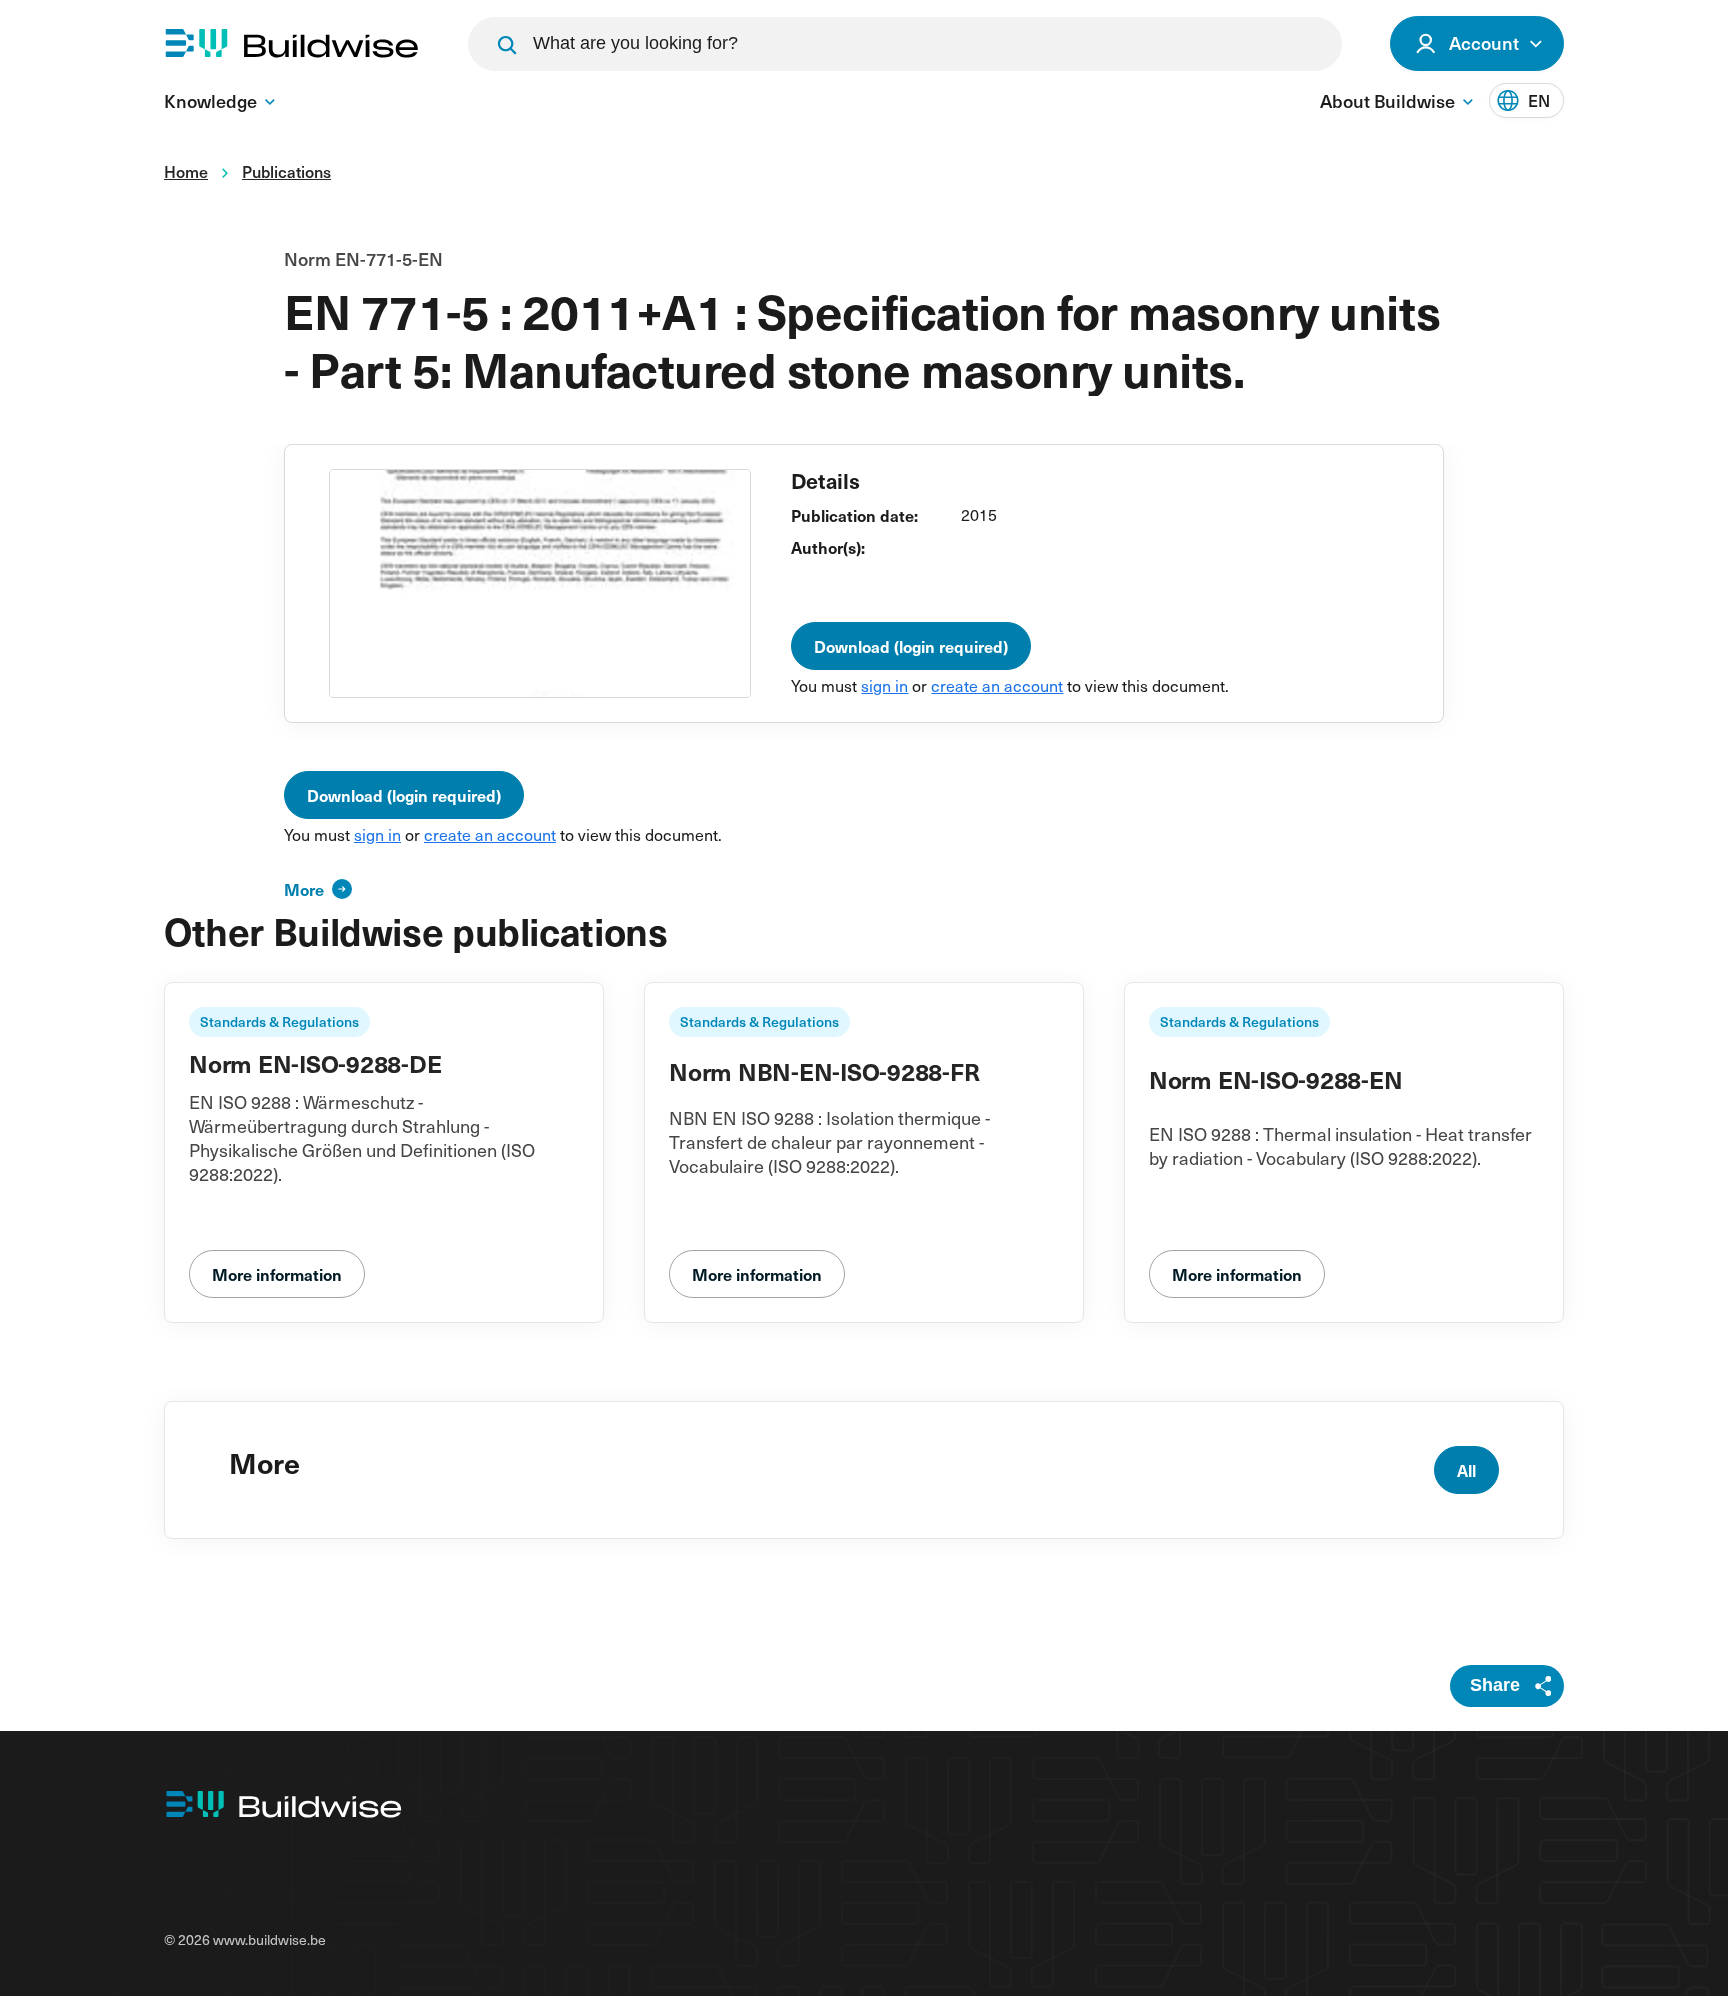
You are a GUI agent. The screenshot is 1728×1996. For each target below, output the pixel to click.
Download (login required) (911, 646)
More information (277, 1274)
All (1466, 1470)
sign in (884, 685)
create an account (997, 685)
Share (1495, 1685)
